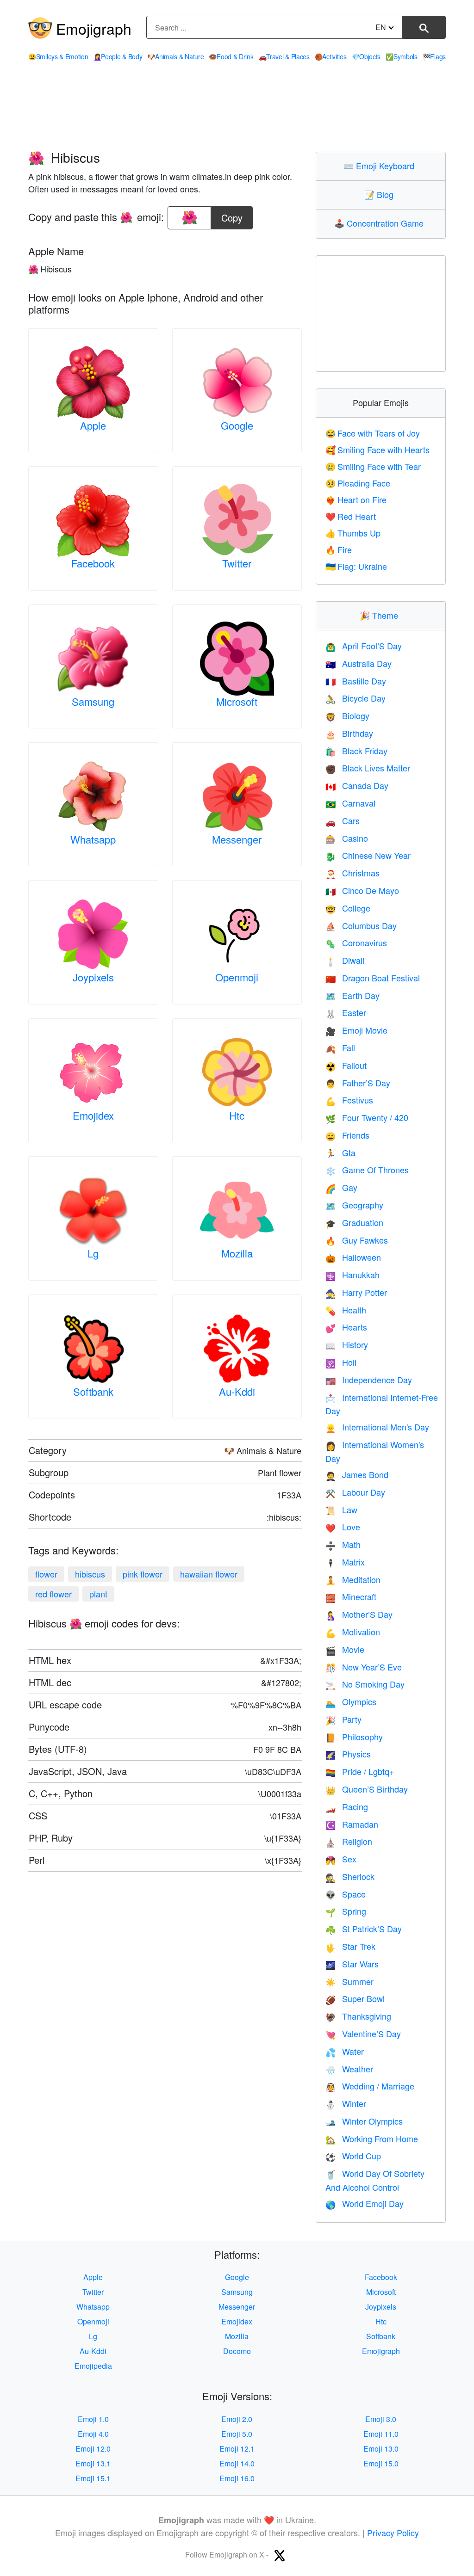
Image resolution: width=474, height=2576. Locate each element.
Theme (381, 615)
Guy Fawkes (357, 1240)
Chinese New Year (368, 855)
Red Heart (351, 516)
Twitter (237, 563)
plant (98, 1594)
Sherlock (350, 1876)
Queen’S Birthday (367, 1789)
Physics (348, 1754)
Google (237, 425)
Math (343, 1544)
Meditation (353, 1579)
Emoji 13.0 (381, 2449)
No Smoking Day (365, 1684)
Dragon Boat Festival (373, 978)
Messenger (237, 839)
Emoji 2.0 (237, 2419)
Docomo (237, 2351)
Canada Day (357, 785)
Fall (340, 1048)
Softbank (93, 1391)
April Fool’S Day (364, 646)
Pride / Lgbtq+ (360, 1771)
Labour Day (355, 1492)
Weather (349, 2069)
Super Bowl (355, 1998)
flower (46, 1574)
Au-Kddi (237, 1391)
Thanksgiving (358, 2016)
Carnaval (350, 803)
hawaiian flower (209, 1574)
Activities (331, 56)
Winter (346, 2103)
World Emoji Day (365, 2203)
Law (341, 1510)
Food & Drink (231, 56)
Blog (381, 194)
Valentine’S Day (363, 2034)
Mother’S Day (359, 1614)
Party (343, 1719)
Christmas (352, 873)
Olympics (351, 1701)
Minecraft (351, 1596)
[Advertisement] (237, 111)
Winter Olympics (364, 2121)
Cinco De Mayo (362, 890)
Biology (347, 715)
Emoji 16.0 (237, 2478)
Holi (341, 1362)
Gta (340, 1152)
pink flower (143, 1574)
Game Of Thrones (367, 1170)
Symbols (402, 56)
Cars (343, 820)
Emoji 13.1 (93, 2463)
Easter (346, 1012)
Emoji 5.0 (237, 2434)
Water (345, 2051)
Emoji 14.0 (237, 2463)
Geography (354, 1205)
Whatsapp (93, 839)
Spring (346, 1911)
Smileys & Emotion (58, 56)
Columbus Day (361, 925)
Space (346, 1894)
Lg (93, 1253)
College (348, 908)
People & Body (118, 56)
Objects (366, 56)
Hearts (346, 1327)
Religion (349, 1841)
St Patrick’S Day (364, 1929)
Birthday (349, 733)
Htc (237, 1115)
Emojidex (93, 1115)
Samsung (93, 701)
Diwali (345, 960)
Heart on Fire (356, 499)
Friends (347, 1135)
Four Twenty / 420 (367, 1117)
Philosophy (354, 1737)
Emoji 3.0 (381, 2419)
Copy (232, 215)
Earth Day (352, 995)
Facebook (93, 563)
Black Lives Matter (368, 768)
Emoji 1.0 (93, 2419)
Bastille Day (356, 681)
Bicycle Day (355, 698)
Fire (339, 549)
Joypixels (93, 977)
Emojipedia (93, 2366)
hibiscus (90, 1574)
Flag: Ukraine (356, 566)
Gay (341, 1187)
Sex (341, 1859)
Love (343, 1527)
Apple (93, 425)
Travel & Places (284, 56)
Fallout (346, 1065)
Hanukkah (352, 1275)
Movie (345, 1649)
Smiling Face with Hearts (377, 450)
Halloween (353, 1257)
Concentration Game (381, 223)
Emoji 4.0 (93, 2434)
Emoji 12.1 (237, 2449)
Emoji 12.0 (93, 2449)
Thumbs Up (353, 533)
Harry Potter (356, 1292)
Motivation (353, 1632)
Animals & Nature (175, 56)
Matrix (345, 1562)
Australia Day (359, 663)
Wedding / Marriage (370, 2086)
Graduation (354, 1222)
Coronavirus (356, 943)
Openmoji (237, 977)
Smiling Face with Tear (373, 466)
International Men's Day (377, 1427)
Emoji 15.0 (381, 2463)
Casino (347, 838)
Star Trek (350, 1946)
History (347, 1344)
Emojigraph (94, 28)
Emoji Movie (356, 1030)
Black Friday (356, 751)
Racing (347, 1806)
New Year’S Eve (364, 1667)
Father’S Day (358, 1083)
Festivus (349, 1100)
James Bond (357, 1474)
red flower (53, 1594)
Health (346, 1310)
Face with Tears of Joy (373, 433)
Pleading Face (358, 483)
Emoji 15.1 (93, 2478)
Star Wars (352, 1964)
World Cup (353, 2156)
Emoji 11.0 (381, 2434)
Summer (349, 1981)
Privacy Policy (393, 2533)
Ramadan (352, 1824)
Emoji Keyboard (381, 166)
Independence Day (369, 1380)
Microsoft (237, 701)
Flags (434, 56)
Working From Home (372, 2138)
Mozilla (237, 1253)
